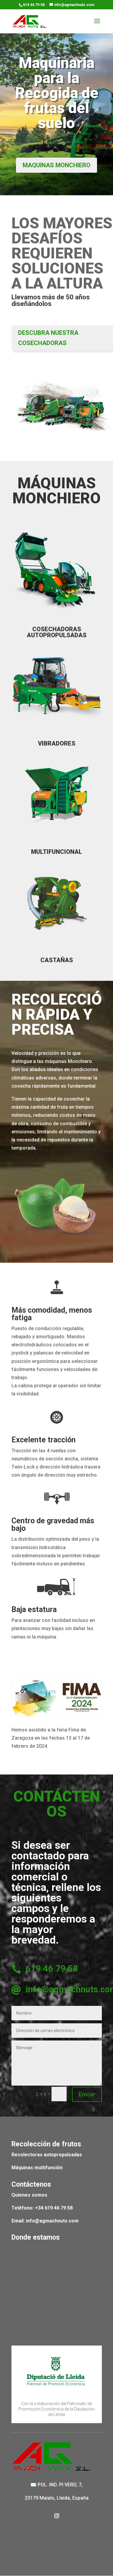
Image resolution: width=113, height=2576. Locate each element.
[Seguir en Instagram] (57, 2516)
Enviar (87, 2094)
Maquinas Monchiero (56, 165)
